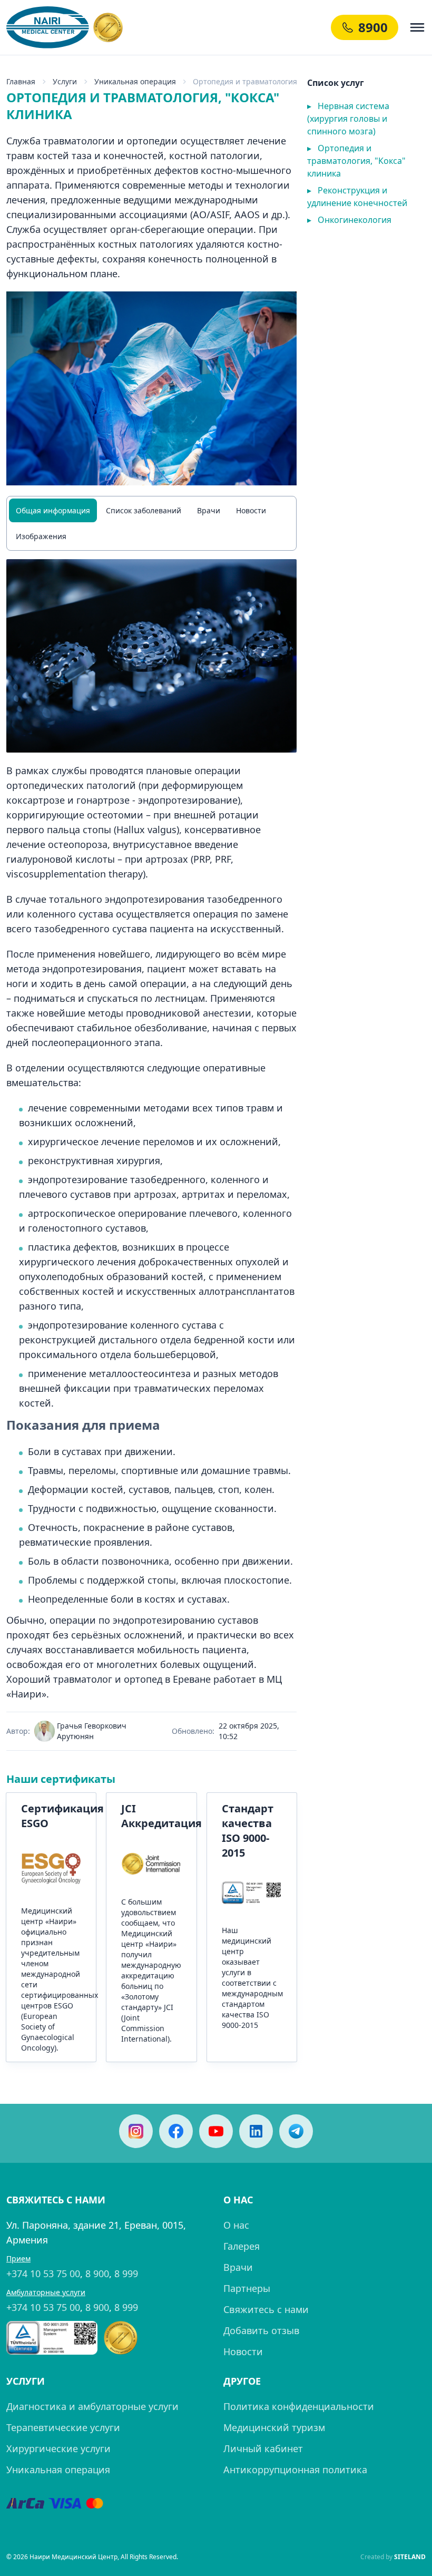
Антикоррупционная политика (295, 2470)
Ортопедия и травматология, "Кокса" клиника (356, 161)
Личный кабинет (263, 2448)
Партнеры (247, 2288)
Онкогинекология (349, 220)
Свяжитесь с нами (266, 2309)
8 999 (126, 2273)
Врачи (209, 510)
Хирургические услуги (58, 2448)
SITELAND (410, 2557)
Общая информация (53, 510)
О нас (236, 2225)
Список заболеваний (144, 510)
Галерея (242, 2246)
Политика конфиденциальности (299, 2406)
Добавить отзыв (261, 2330)
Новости (251, 510)
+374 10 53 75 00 (43, 2273)
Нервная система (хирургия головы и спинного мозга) (348, 119)
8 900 (97, 2273)
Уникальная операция (58, 2470)
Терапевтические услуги (63, 2427)
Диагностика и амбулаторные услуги (92, 2406)
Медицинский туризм (274, 2427)
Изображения (41, 536)
